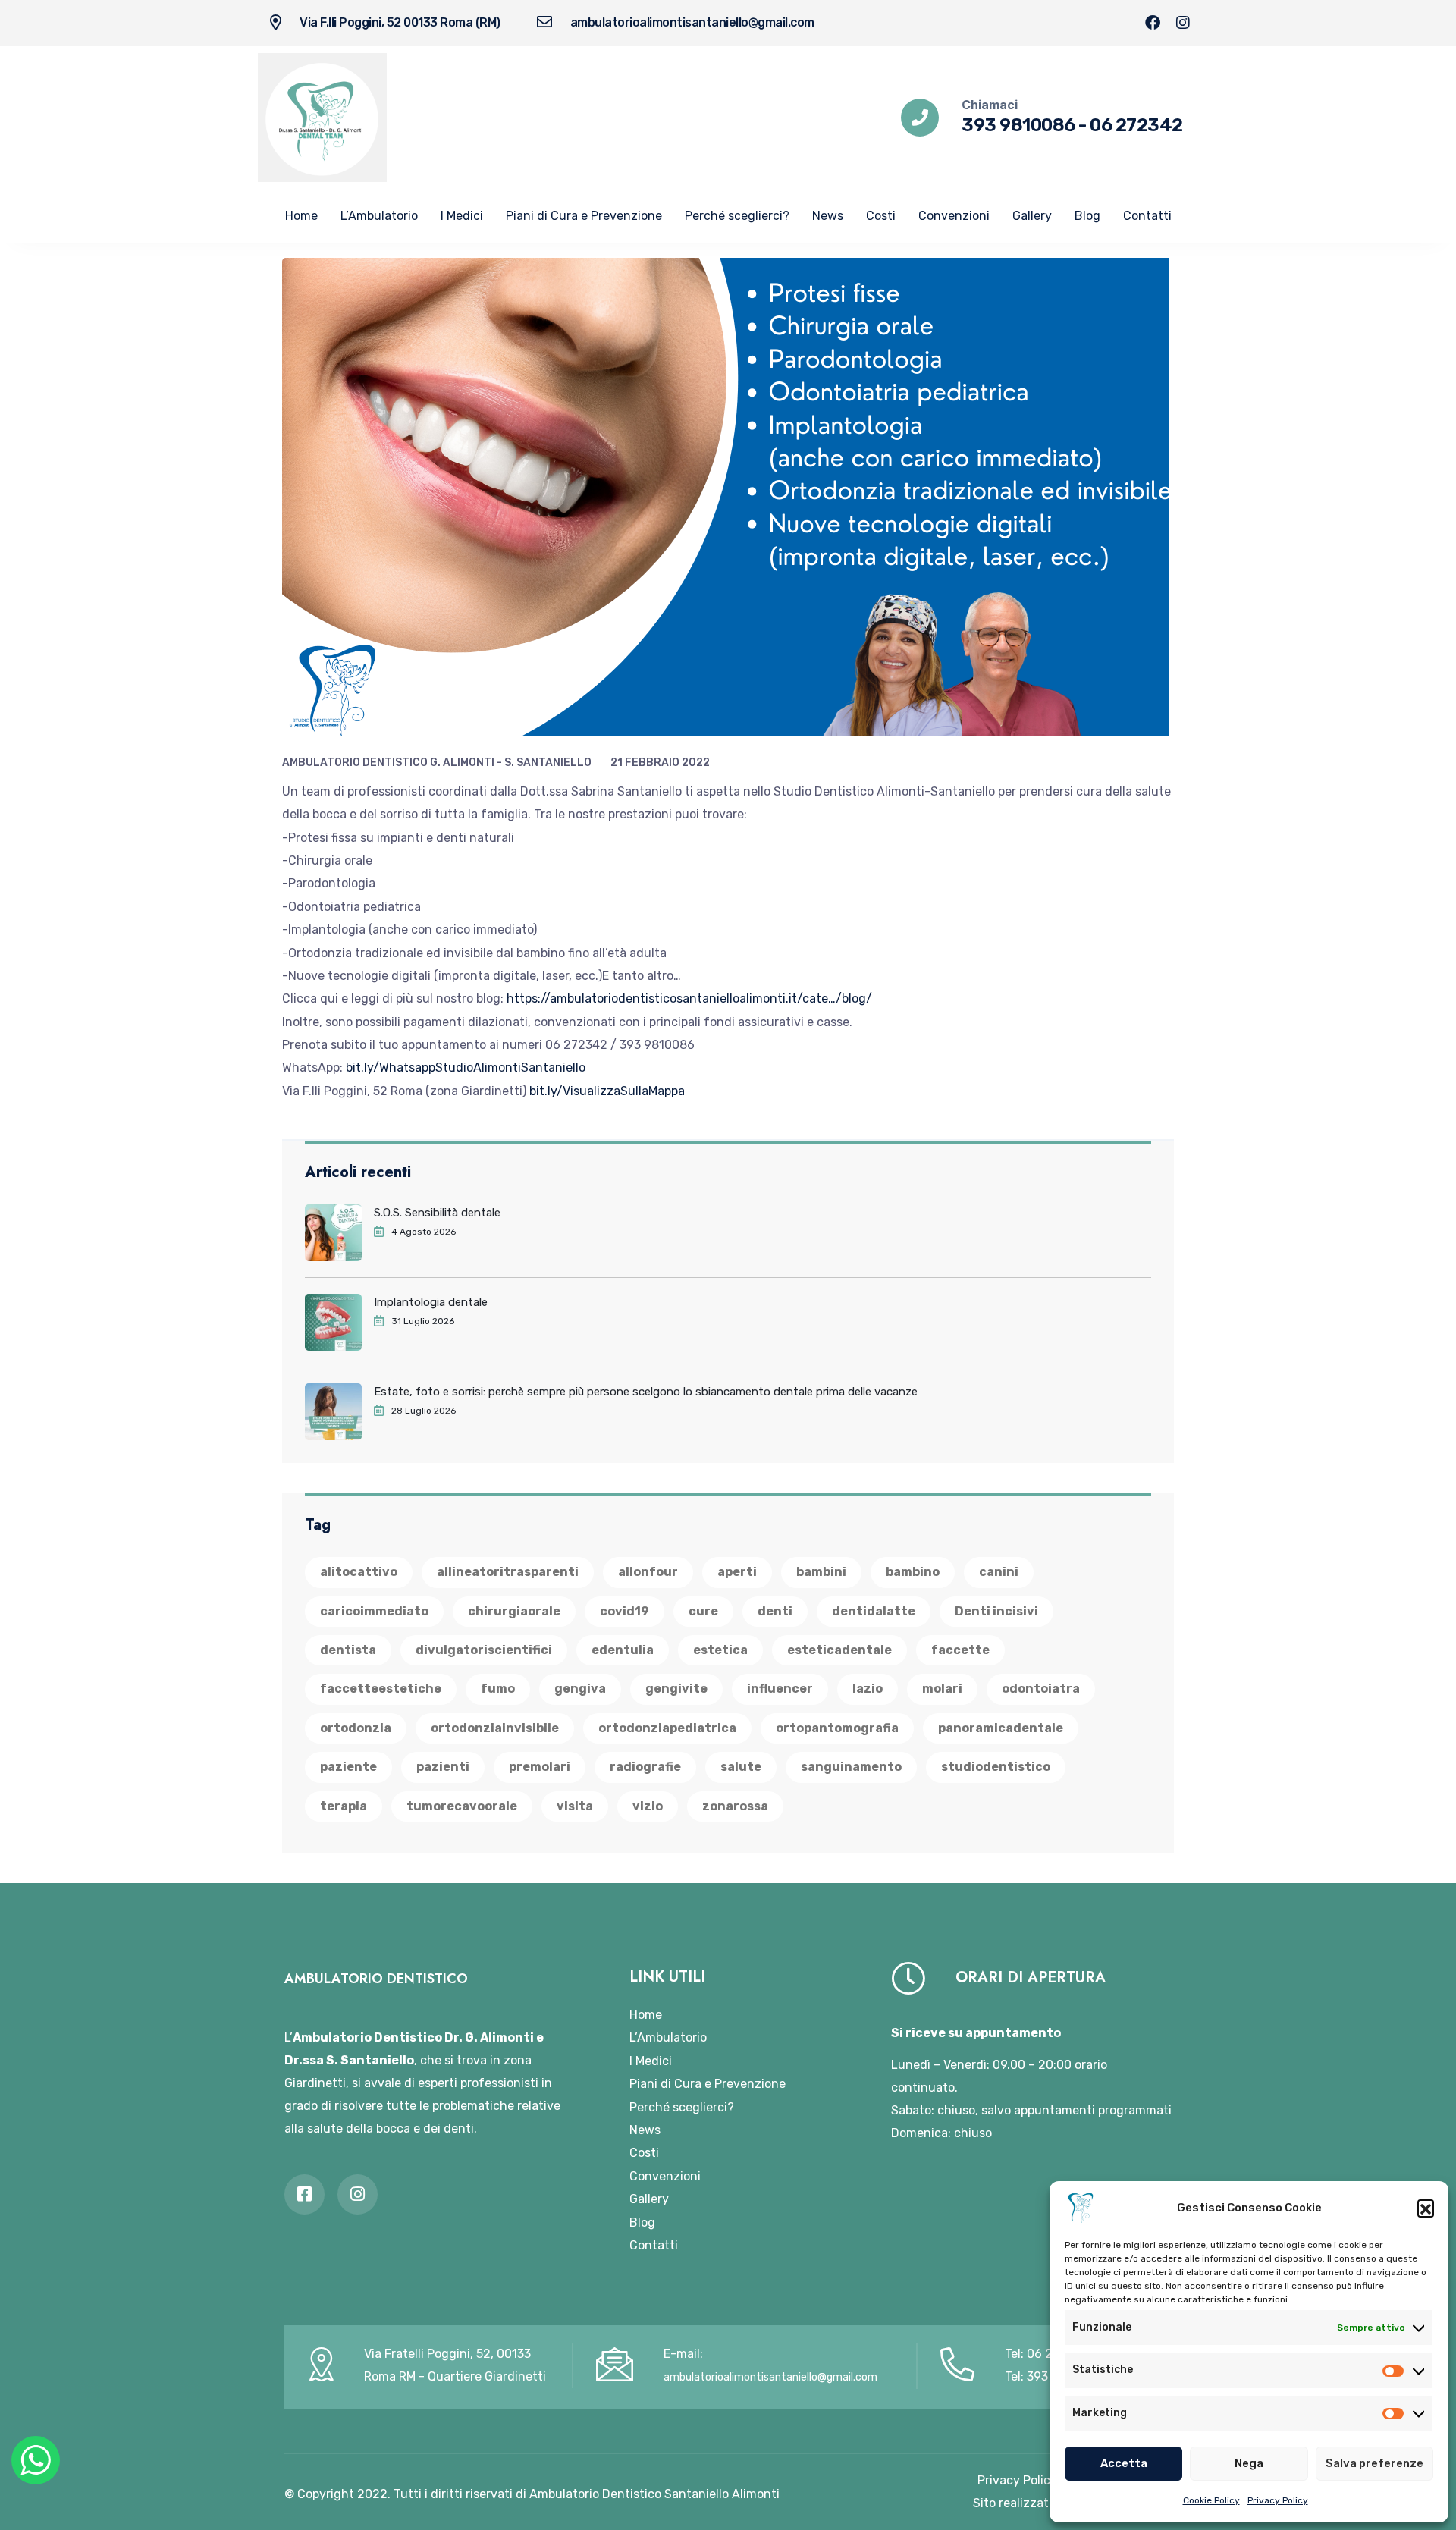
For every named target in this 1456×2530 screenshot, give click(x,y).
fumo (498, 1689)
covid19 (624, 1611)
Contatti (1147, 216)
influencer (780, 1689)
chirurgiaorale (514, 1611)
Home (301, 216)
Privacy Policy (1278, 2500)
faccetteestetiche (381, 1689)
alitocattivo (359, 1572)
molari (942, 1689)
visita (575, 1806)
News (828, 216)
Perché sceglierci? (737, 216)
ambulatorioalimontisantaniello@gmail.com (692, 22)
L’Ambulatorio (379, 216)
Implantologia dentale (431, 1302)
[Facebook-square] (304, 2194)
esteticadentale (839, 1650)
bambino (913, 1572)
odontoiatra (1041, 1689)
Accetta (1124, 2463)
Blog (1087, 216)
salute (741, 1767)
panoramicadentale (1001, 1728)
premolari (540, 1767)
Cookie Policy (1211, 2500)
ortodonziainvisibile (495, 1728)
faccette (960, 1650)
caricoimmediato (374, 1611)
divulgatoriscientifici (484, 1650)
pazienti (443, 1767)
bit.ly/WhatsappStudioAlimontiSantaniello (466, 1067)
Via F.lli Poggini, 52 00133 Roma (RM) (400, 22)
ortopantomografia (837, 1728)
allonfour (648, 1572)
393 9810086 (1018, 125)
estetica (720, 1650)
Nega (1249, 2463)
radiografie (645, 1767)
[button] (1426, 2208)
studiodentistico (996, 1767)
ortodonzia (356, 1728)
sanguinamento (851, 1767)
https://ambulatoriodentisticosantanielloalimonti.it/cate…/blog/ (689, 998)
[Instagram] (1183, 23)
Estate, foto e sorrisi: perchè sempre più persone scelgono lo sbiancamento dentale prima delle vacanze (646, 1392)
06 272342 (1136, 125)
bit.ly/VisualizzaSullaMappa (607, 1091)
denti (775, 1611)
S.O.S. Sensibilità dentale (437, 1213)
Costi (881, 216)
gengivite (676, 1689)
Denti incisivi (996, 1611)
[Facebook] (1153, 23)
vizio (648, 1806)
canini (999, 1572)
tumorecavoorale (462, 1806)
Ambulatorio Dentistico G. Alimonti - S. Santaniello (437, 763)
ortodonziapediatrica (667, 1728)
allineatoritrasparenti (508, 1572)
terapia (344, 1806)
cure (703, 1611)
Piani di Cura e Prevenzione (584, 216)
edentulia (623, 1650)
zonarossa (735, 1806)
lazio (868, 1689)
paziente (348, 1767)
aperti (737, 1572)
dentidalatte (874, 1611)
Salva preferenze (1374, 2463)
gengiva (580, 1689)
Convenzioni (954, 216)
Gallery (1032, 216)
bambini (821, 1572)
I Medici (462, 216)
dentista (348, 1650)
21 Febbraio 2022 (660, 763)
